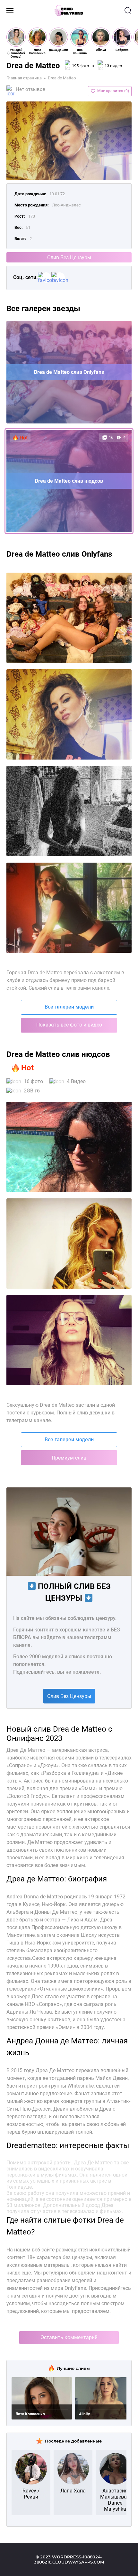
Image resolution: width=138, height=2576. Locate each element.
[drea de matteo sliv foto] (69, 618)
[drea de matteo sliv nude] (69, 908)
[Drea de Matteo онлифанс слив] (69, 1244)
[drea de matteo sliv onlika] (69, 811)
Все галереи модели (69, 1007)
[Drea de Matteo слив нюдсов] (69, 1340)
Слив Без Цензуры (69, 258)
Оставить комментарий (69, 2337)
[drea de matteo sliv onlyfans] (69, 714)
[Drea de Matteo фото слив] (69, 1147)
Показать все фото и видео (69, 1025)
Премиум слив (69, 1458)
